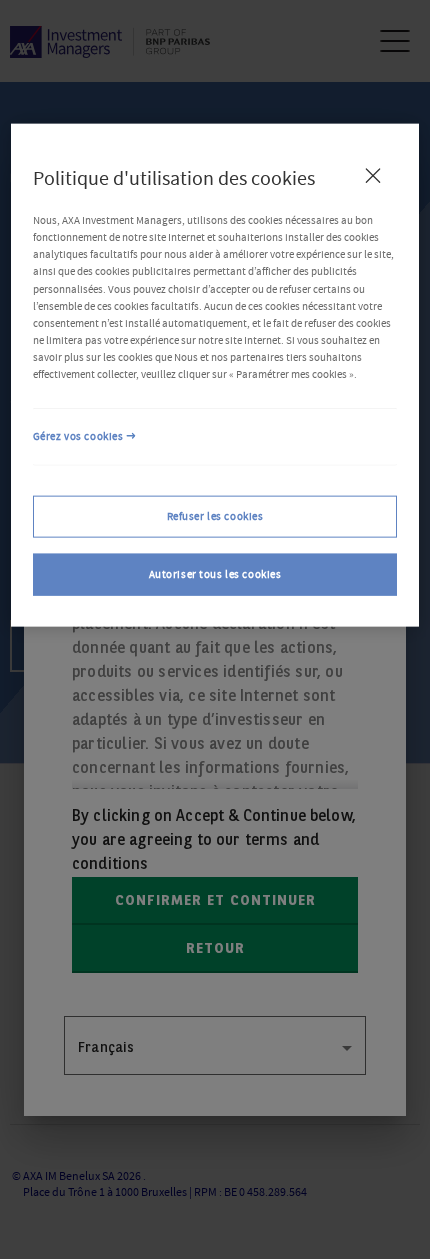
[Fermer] (373, 175)
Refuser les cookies (215, 515)
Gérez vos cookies (78, 436)
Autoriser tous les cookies (215, 573)
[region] (215, 374)
